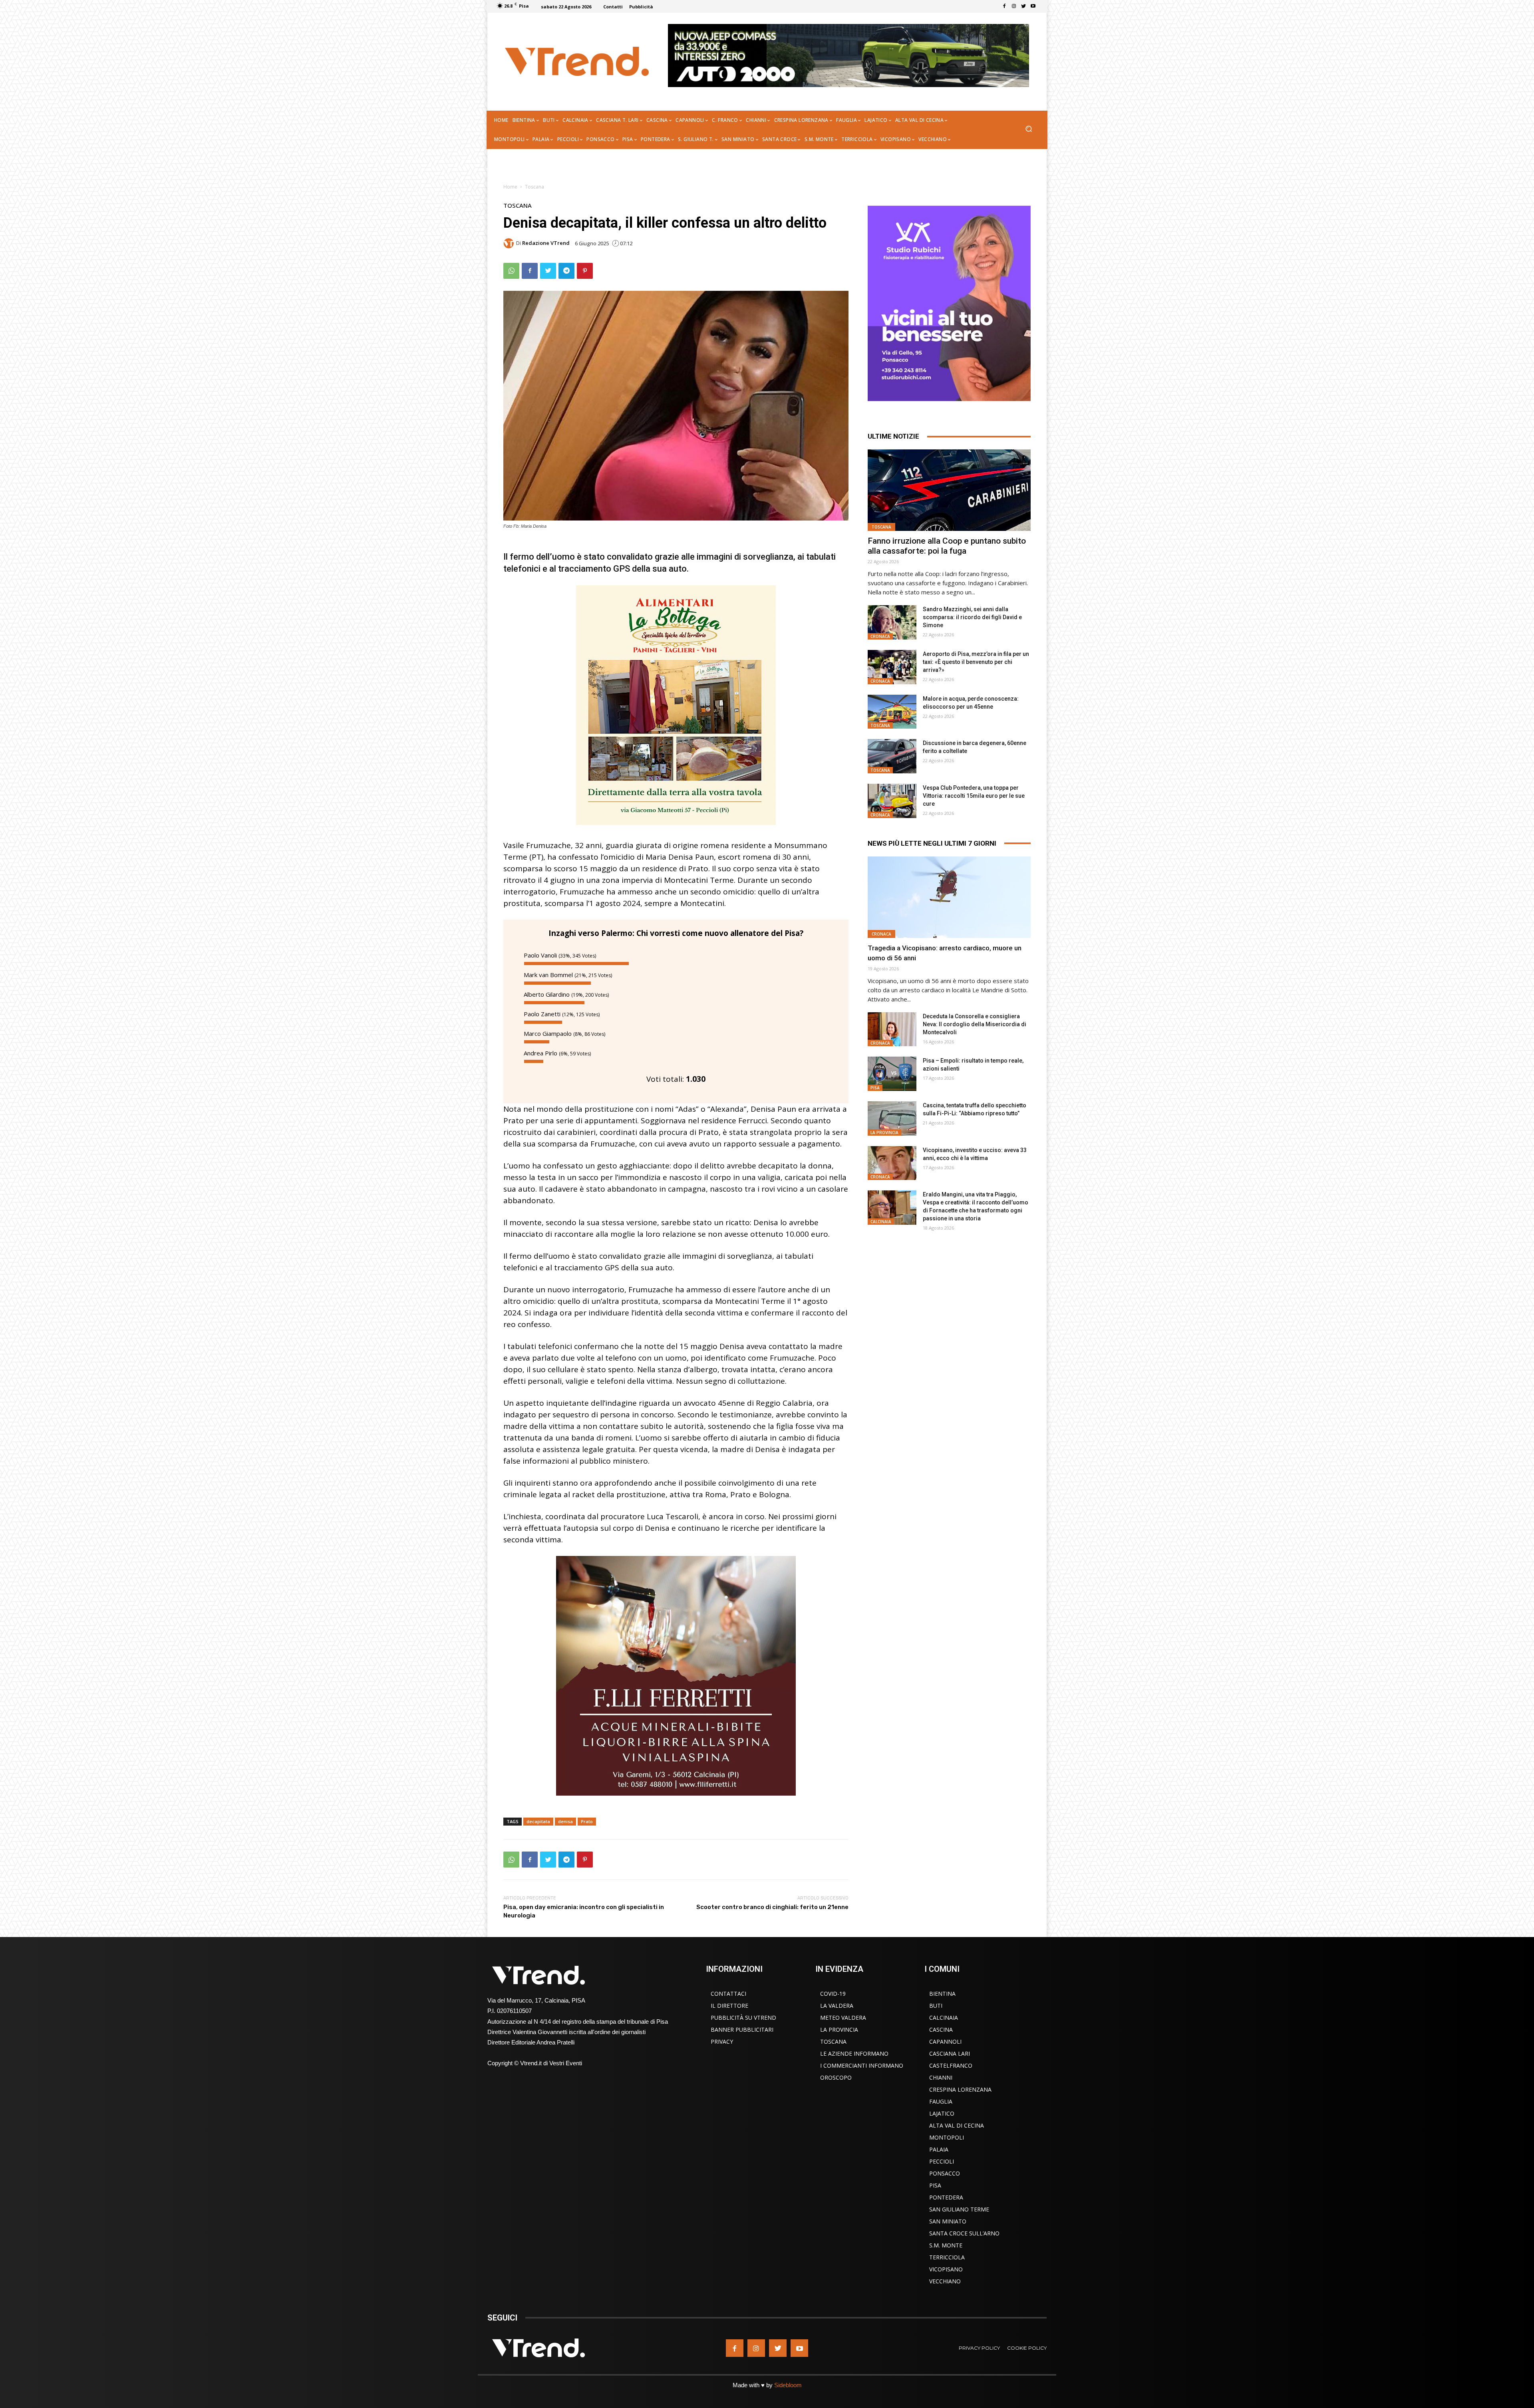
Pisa (875, 1088)
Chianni (941, 2077)
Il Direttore (729, 2006)
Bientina (942, 1994)
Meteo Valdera (843, 2018)
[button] (1028, 130)
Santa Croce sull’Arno (964, 2233)
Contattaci (728, 1994)
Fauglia (941, 2101)
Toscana (535, 187)
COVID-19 (833, 1994)
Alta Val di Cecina (957, 2125)
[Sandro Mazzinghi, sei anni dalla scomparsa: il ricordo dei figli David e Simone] (892, 622)
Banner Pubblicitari (742, 2030)
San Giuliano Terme (959, 2209)
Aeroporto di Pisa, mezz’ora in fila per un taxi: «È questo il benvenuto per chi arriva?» (976, 662)
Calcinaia (881, 1222)
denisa (565, 1821)
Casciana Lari (950, 2053)
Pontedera (946, 2197)
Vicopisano (946, 2269)
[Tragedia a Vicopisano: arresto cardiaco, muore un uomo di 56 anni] (949, 897)
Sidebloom (788, 2385)
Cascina (941, 2030)
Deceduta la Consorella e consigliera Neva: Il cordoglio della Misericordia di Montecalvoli (975, 1024)
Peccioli (942, 2161)
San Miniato (948, 2221)
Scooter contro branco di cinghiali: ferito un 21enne (772, 1907)
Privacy (722, 2041)
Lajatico (942, 2113)
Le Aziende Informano (854, 2053)
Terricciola (947, 2257)
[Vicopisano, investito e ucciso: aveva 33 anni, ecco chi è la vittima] (892, 1163)
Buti (936, 2006)
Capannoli (945, 2041)
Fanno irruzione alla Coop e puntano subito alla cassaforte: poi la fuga (947, 546)
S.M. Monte (946, 2245)
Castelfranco (951, 2065)
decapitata (538, 1821)
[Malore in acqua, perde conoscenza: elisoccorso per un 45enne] (892, 712)
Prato (587, 1821)
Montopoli (947, 2137)
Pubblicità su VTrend (743, 2018)
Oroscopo (836, 2077)
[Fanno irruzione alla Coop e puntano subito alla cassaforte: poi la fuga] (949, 490)
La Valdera (837, 2006)
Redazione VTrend (546, 243)
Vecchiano (945, 2281)
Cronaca (880, 636)
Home (510, 187)
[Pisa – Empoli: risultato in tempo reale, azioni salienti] (892, 1074)
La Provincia (884, 1132)
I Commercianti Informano (862, 2065)
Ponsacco (945, 2173)
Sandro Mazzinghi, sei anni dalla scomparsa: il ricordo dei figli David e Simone (972, 617)
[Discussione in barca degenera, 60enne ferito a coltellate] (892, 756)
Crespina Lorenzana (960, 2089)
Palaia (939, 2149)
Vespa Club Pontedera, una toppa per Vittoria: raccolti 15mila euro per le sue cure (974, 796)
